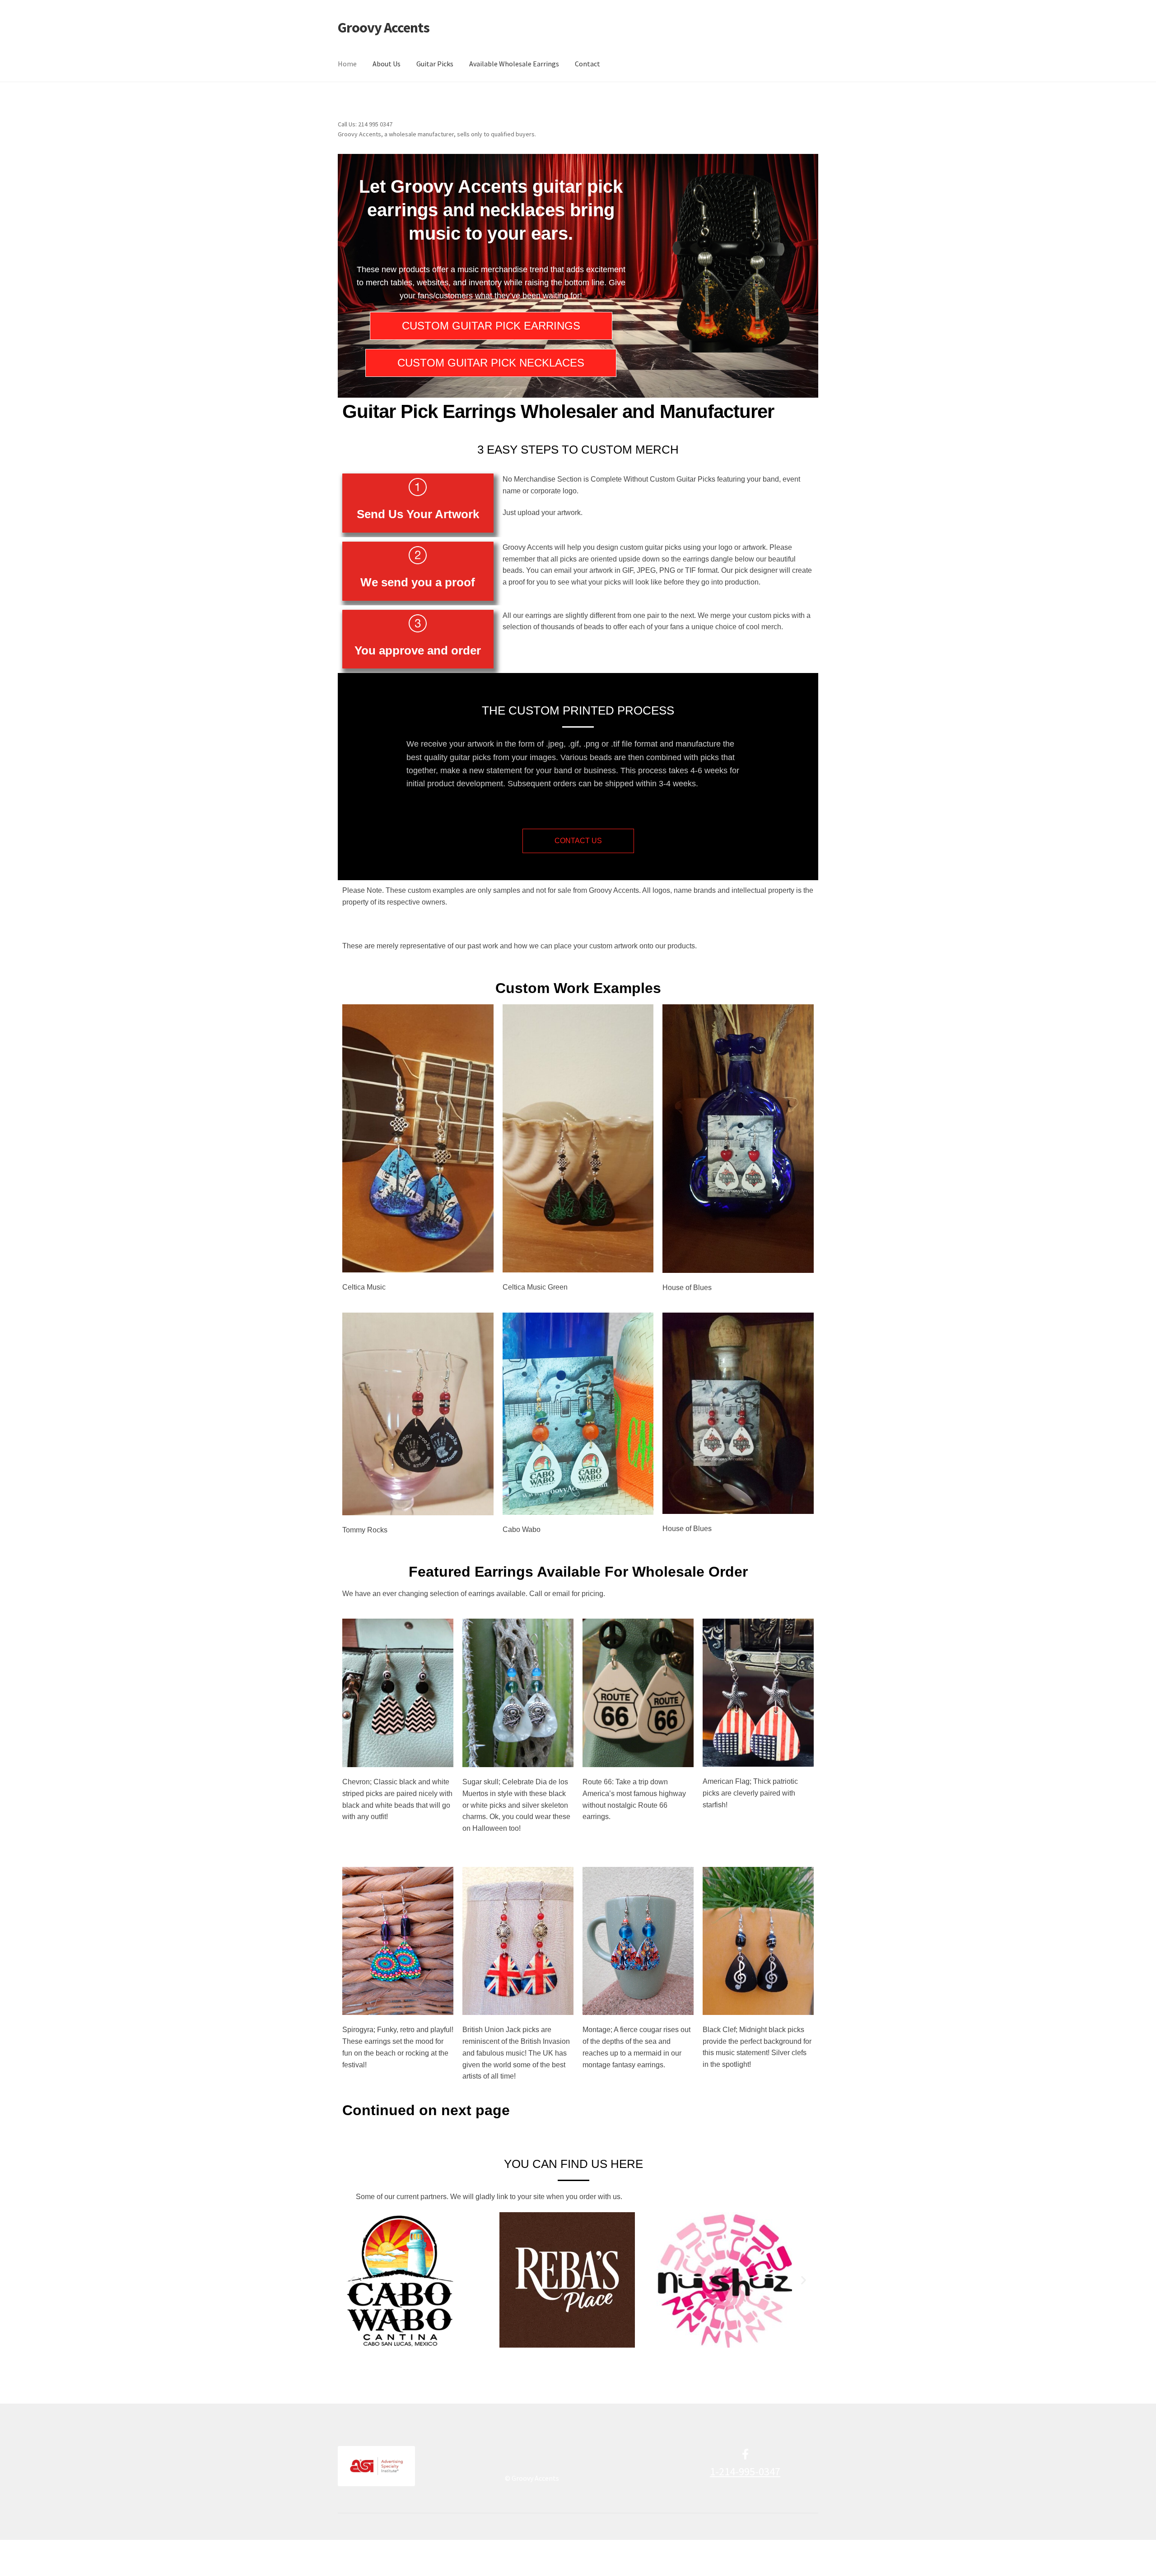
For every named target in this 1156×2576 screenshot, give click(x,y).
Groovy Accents (384, 28)
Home (347, 64)
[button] (352, 2280)
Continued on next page (426, 2110)
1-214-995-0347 (745, 2472)
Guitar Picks (435, 64)
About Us (387, 64)
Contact (587, 64)
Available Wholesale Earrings (514, 64)
